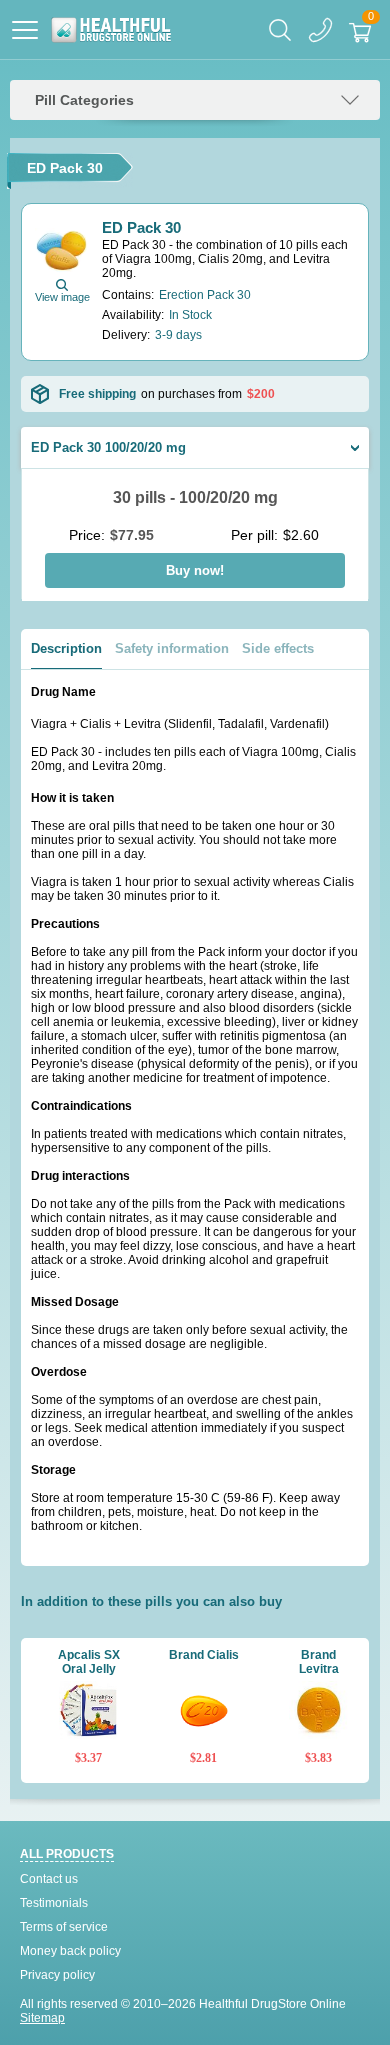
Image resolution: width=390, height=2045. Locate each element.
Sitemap (42, 2018)
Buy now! (195, 570)
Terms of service (64, 1927)
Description (66, 648)
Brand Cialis (204, 1655)
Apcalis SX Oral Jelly (89, 1662)
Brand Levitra (319, 1662)
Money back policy (70, 1951)
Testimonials (54, 1903)
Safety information (172, 648)
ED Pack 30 (141, 227)
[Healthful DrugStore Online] (110, 30)
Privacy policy (57, 1975)
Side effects (278, 648)
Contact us (49, 1879)
